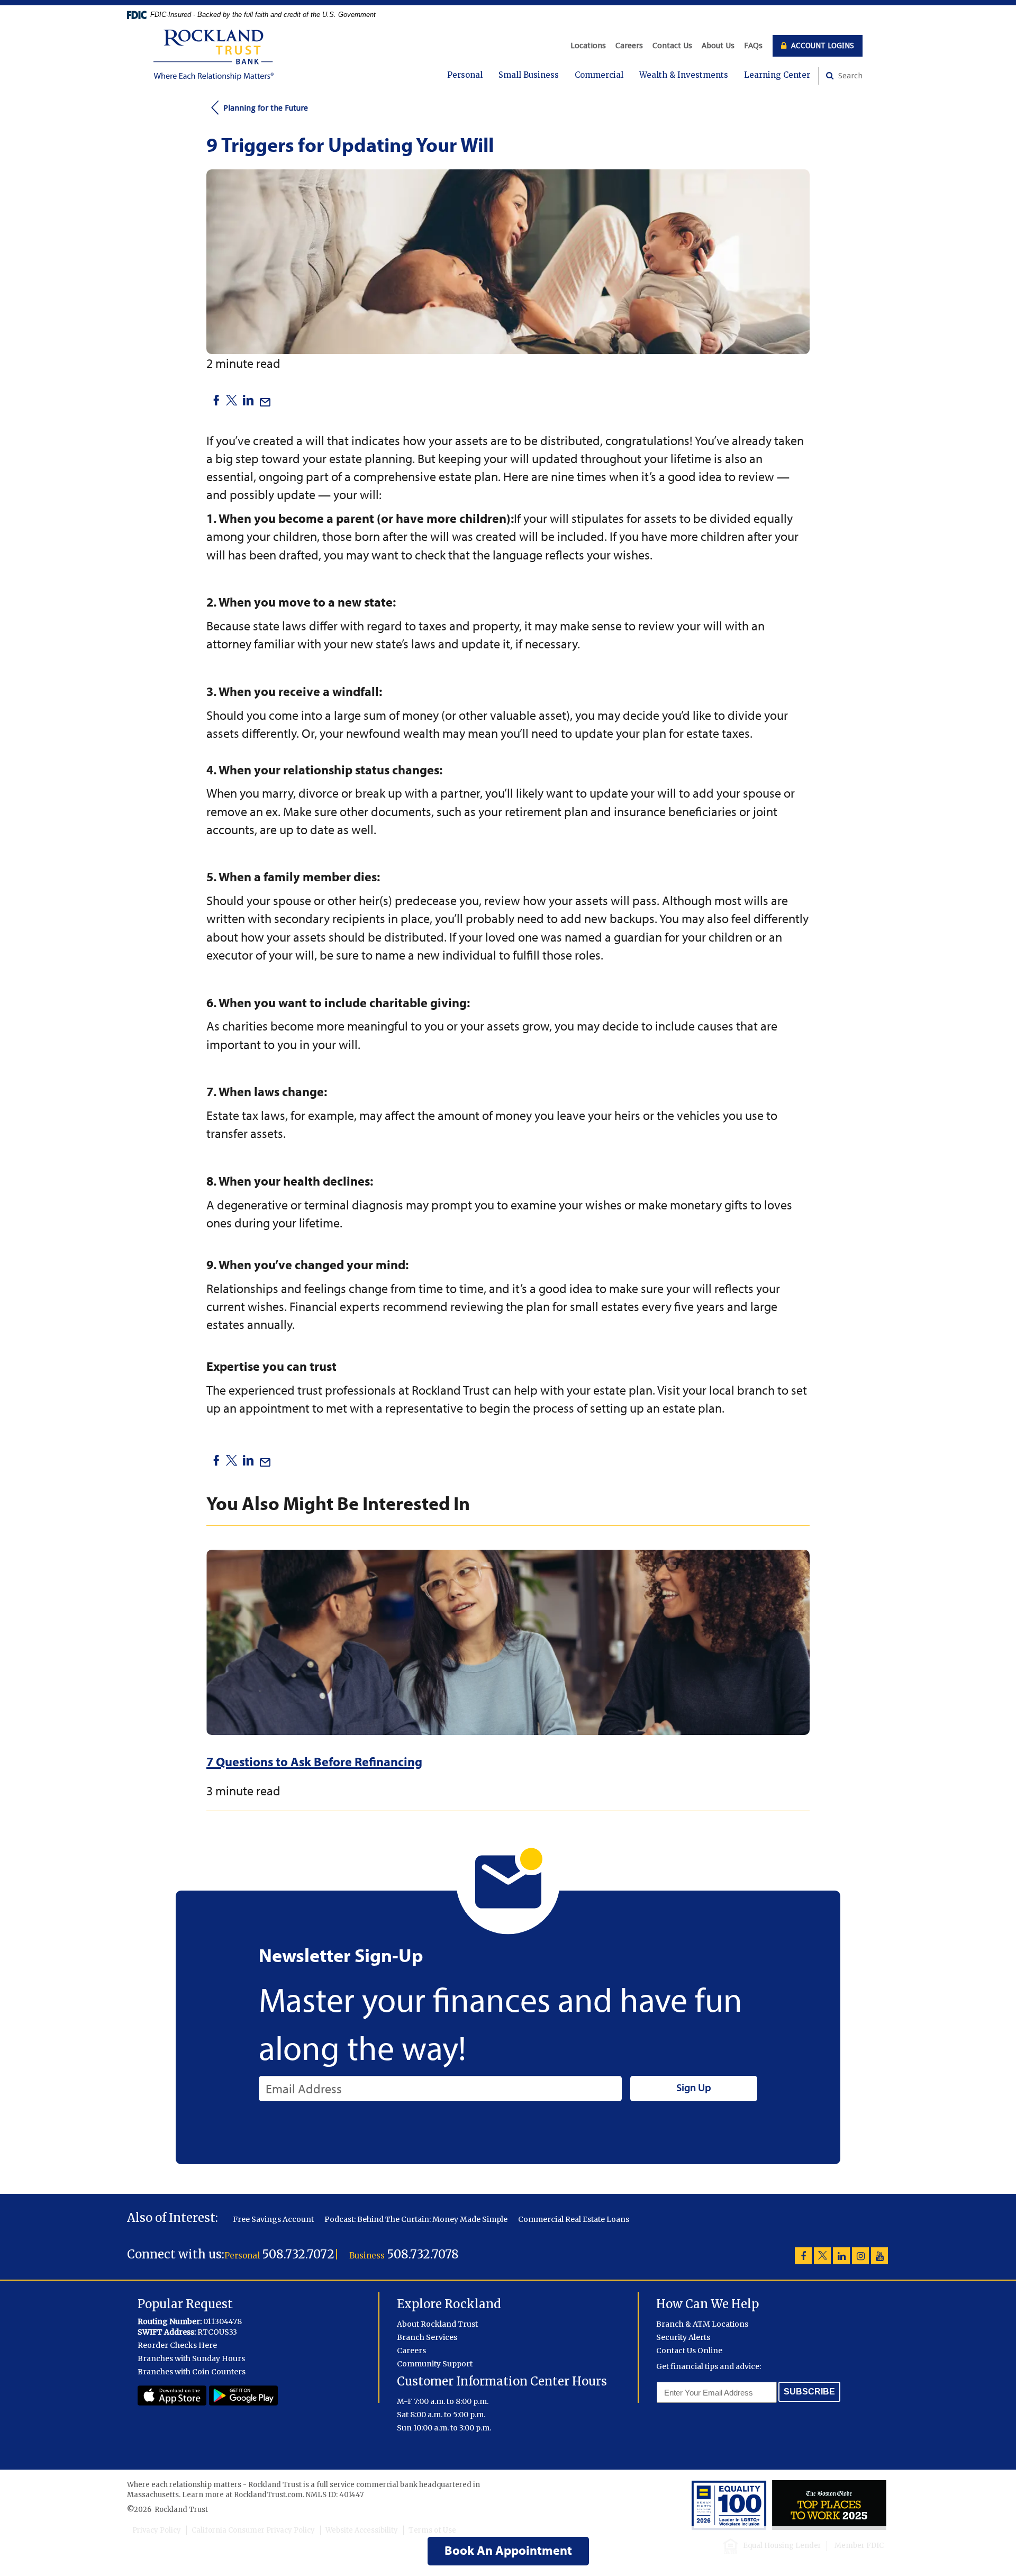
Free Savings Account (273, 2219)
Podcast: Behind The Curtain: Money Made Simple (416, 2219)
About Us (718, 46)
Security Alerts (683, 2337)
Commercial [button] (599, 75)
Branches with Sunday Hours (191, 2358)
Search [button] (849, 76)
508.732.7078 (423, 2254)
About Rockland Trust (437, 2324)
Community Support (435, 2364)
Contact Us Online (689, 2351)
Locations (588, 46)
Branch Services (427, 2337)
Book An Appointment (508, 2550)
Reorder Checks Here (177, 2345)
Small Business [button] (529, 75)
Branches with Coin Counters (192, 2372)
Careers (629, 46)
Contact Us (672, 46)
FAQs (753, 46)
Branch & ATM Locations (702, 2324)
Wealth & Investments (684, 75)
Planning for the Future (266, 108)
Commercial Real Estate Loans (574, 2219)
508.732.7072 (298, 2254)
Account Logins (822, 46)
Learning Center (777, 75)
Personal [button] (465, 75)
